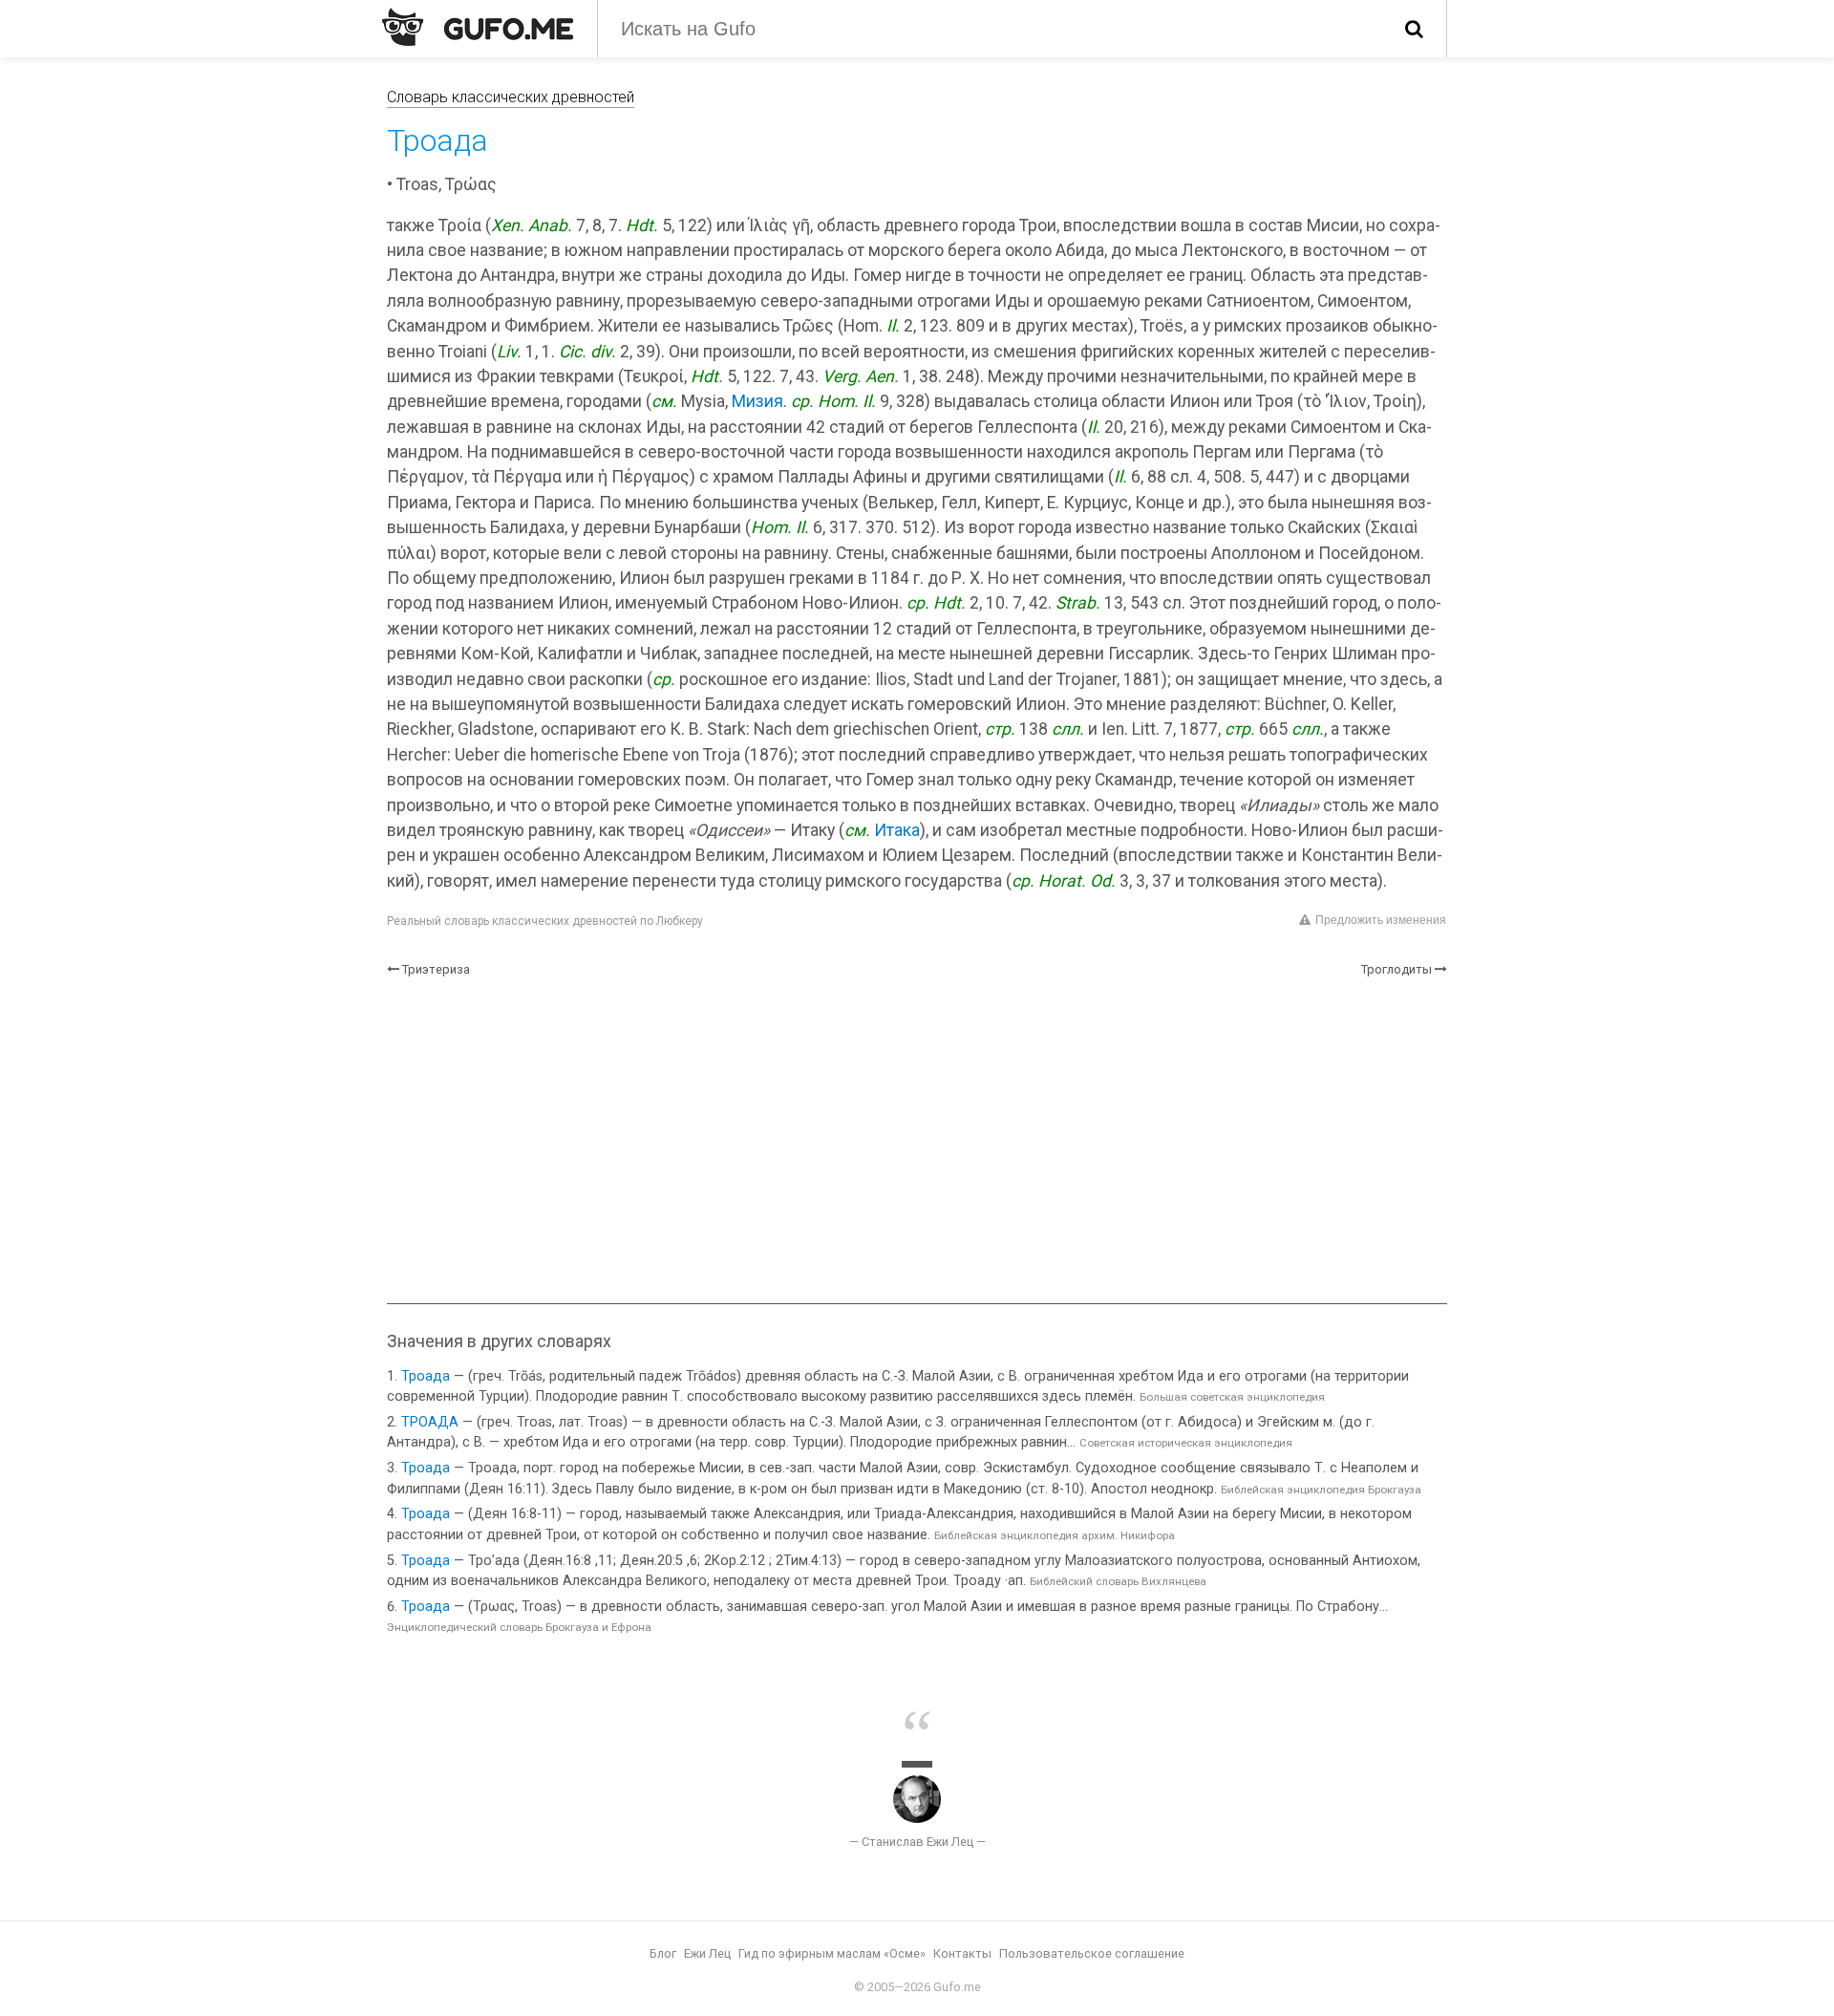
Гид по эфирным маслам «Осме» (832, 1953)
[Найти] (1414, 29)
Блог (663, 1953)
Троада (426, 1376)
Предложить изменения (1381, 920)
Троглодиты (1397, 969)
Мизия (757, 401)
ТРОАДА (430, 1422)
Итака (897, 830)
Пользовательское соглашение (1092, 1953)
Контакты (962, 1953)
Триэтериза (436, 969)
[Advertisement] (917, 1141)
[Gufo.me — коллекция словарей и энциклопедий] (478, 27)
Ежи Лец (707, 1953)
